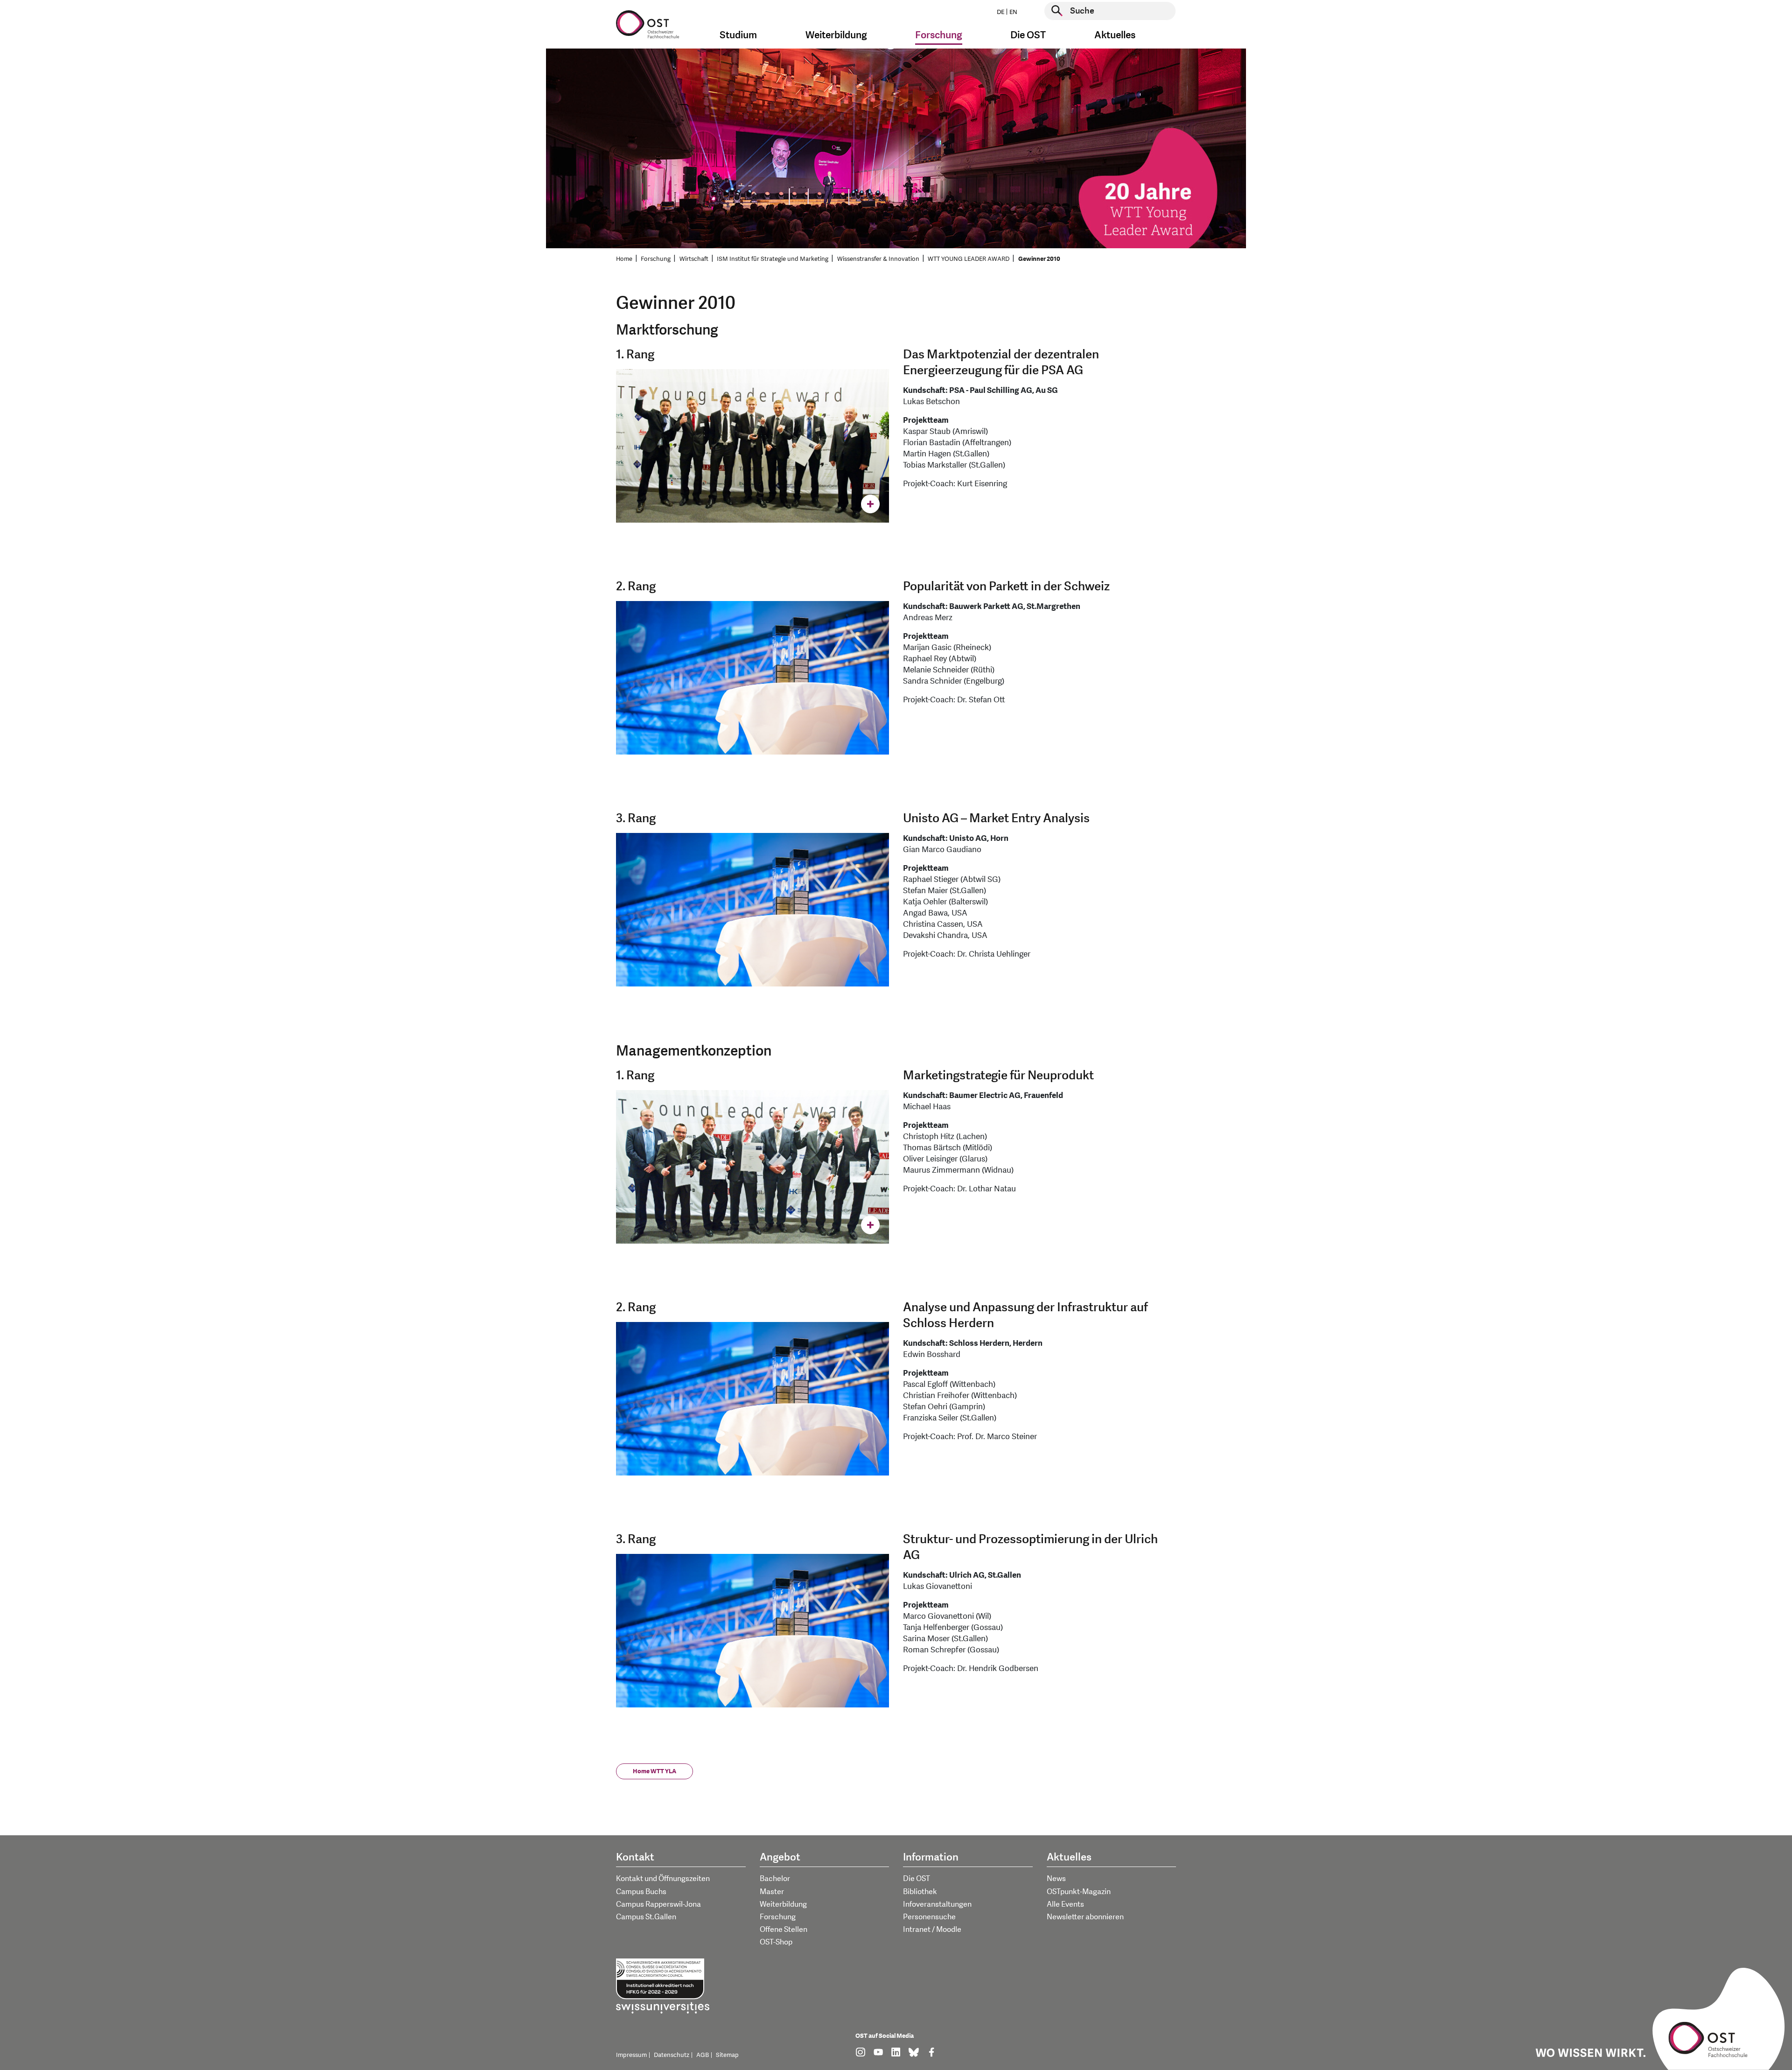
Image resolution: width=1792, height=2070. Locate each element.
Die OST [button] (1028, 35)
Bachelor (775, 1879)
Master (772, 1892)
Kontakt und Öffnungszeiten (663, 1879)
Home (624, 259)
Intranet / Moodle (932, 1930)
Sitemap (727, 2055)
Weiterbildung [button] (836, 35)
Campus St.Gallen (646, 1917)
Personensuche (929, 1917)
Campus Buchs (641, 1892)
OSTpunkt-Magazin (1079, 1892)
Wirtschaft (694, 259)
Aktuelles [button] (1115, 35)
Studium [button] (738, 35)
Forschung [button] (939, 35)
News (1056, 1879)
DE (1001, 12)
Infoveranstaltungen (937, 1904)
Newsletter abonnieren (1085, 1917)
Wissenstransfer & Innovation (878, 259)
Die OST (917, 1879)
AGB (703, 2055)
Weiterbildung (783, 1904)
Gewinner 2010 (1039, 259)
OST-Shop (776, 1942)
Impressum (631, 2055)
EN (1013, 12)
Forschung (656, 259)
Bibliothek (920, 1892)
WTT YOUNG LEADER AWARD (969, 259)
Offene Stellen (784, 1930)
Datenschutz (672, 2055)
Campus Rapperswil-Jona (658, 1904)
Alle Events (1065, 1904)
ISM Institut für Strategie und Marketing (773, 259)
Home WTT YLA (654, 1771)
